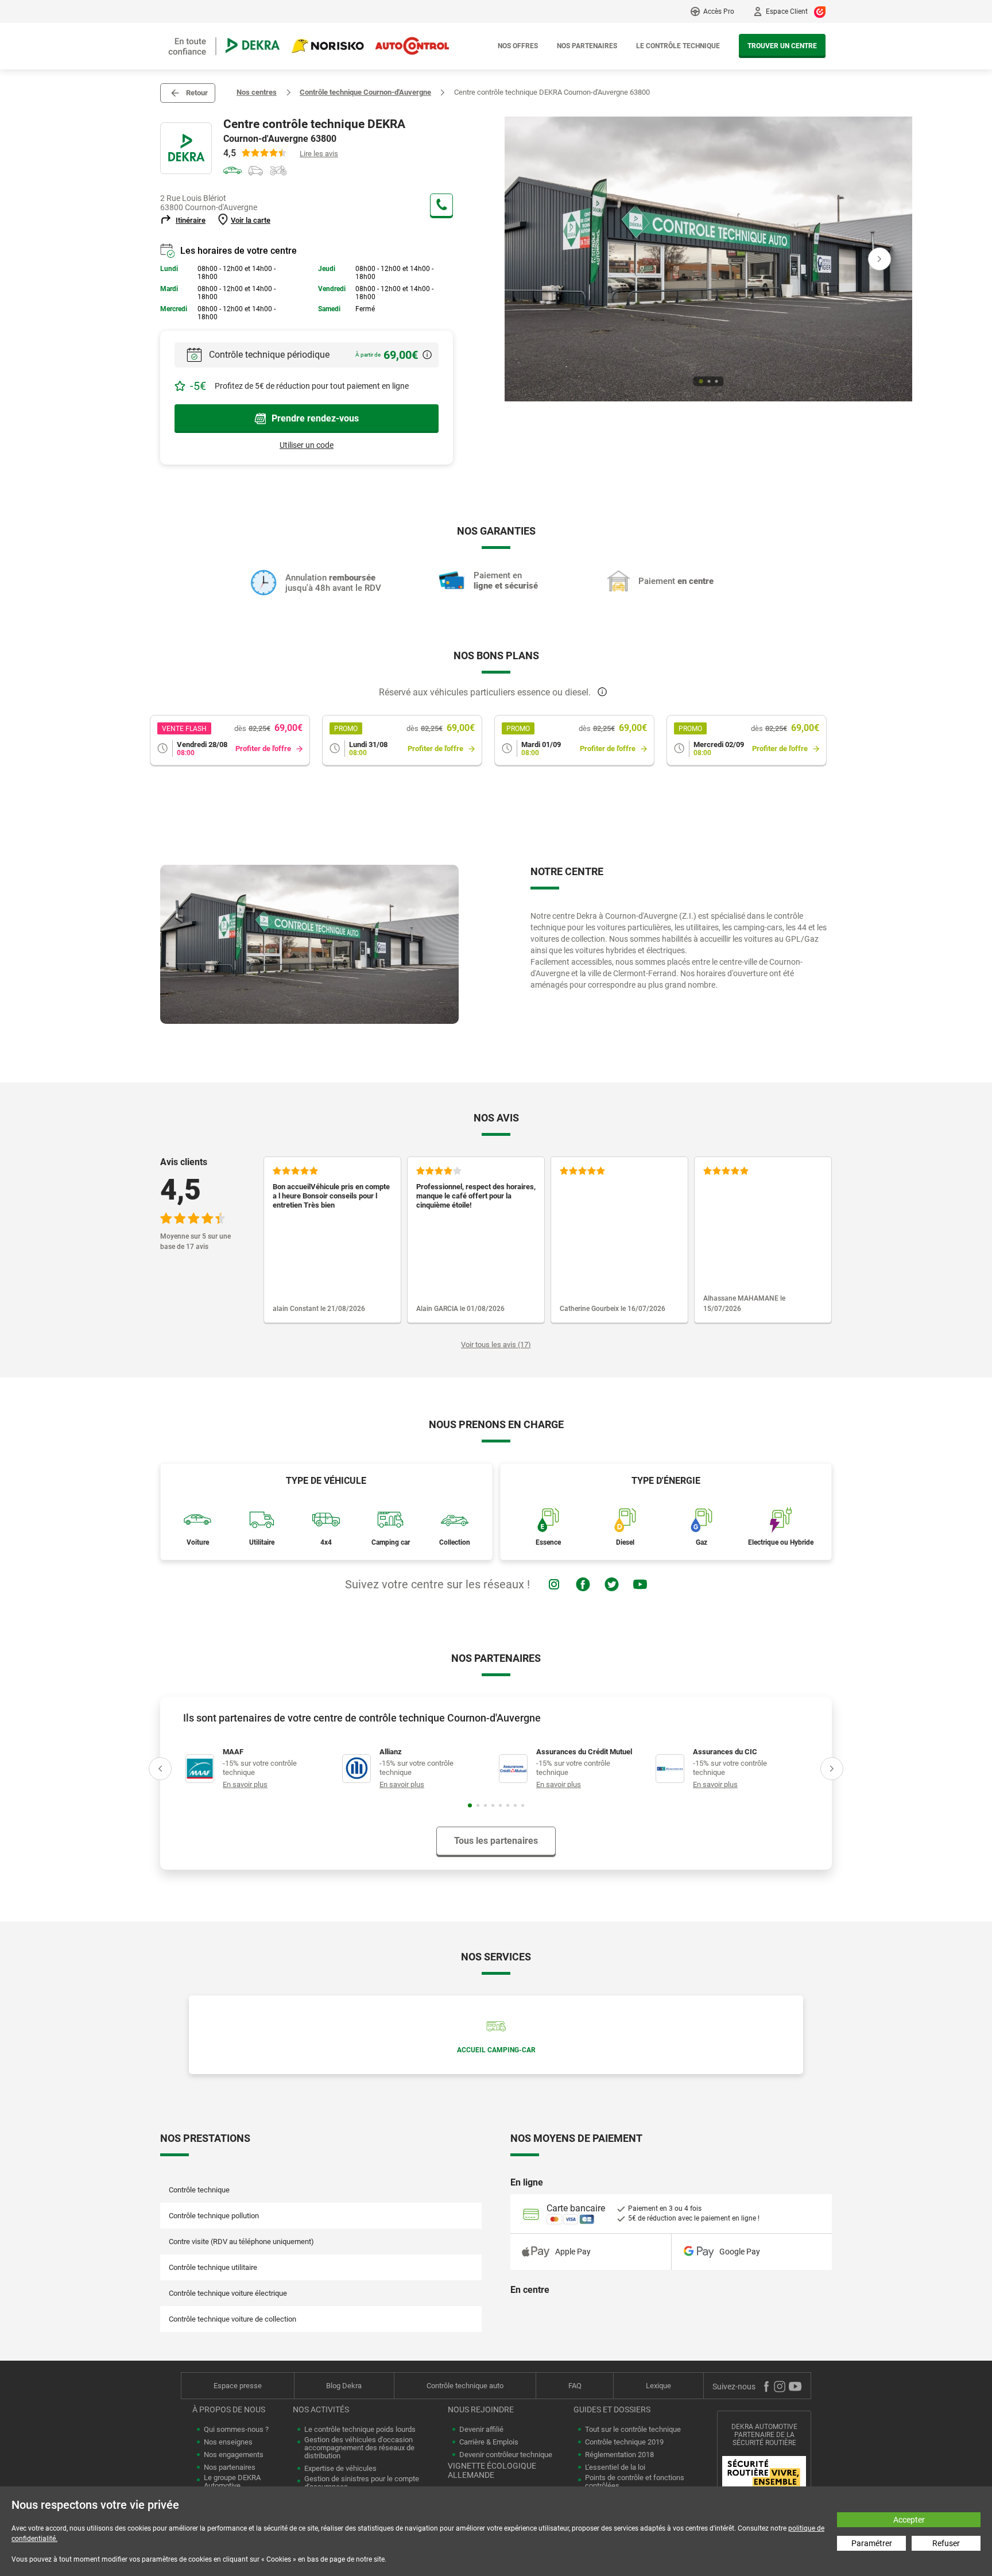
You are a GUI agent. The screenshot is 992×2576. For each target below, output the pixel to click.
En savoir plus (245, 1784)
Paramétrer (872, 2543)
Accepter (909, 2520)
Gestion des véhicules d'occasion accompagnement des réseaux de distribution (359, 2448)
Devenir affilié (481, 2430)
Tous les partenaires (496, 1841)
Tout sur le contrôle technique (633, 2430)
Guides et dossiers (612, 2409)
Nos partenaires (587, 46)
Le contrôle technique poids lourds (360, 2430)
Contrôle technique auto (465, 2386)
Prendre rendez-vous (315, 418)
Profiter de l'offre (263, 749)
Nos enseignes (228, 2442)
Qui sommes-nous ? (236, 2430)
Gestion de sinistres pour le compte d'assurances (362, 2483)
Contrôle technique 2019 (624, 2442)
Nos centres (257, 92)
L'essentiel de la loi (615, 2467)
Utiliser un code (307, 445)
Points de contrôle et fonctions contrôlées (635, 2482)
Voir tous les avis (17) (496, 1345)
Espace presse (238, 2386)
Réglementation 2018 (619, 2455)
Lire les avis (319, 154)
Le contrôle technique (678, 46)
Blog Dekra (344, 2386)
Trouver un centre (782, 46)
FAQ (575, 2386)
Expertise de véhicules (340, 2469)
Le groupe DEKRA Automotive (232, 2482)
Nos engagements (234, 2455)
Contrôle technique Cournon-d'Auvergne (365, 92)
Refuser (946, 2543)
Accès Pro (719, 11)
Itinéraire (191, 220)
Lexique (658, 2386)
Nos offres (518, 46)
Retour (197, 93)
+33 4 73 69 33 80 (441, 205)
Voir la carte (251, 220)
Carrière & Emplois (489, 2442)
